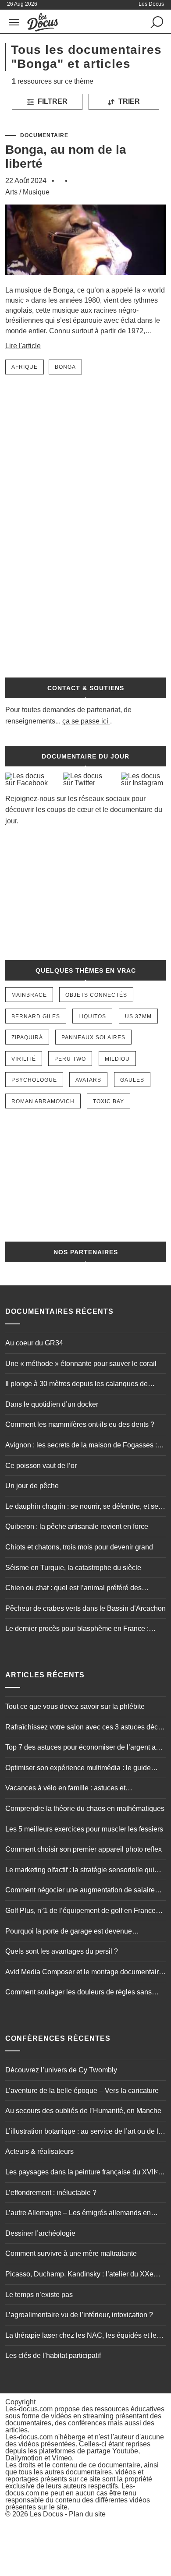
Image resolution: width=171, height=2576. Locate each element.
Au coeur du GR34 (34, 1343)
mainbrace (29, 995)
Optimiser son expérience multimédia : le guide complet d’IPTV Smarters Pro (78, 1769)
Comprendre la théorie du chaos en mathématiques (85, 1808)
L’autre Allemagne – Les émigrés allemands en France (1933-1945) (78, 2214)
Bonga (65, 367)
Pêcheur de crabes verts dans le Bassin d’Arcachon (85, 1608)
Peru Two (70, 1059)
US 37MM (138, 1016)
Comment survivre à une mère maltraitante (71, 2253)
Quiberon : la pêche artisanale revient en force (77, 1526)
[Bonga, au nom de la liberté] (86, 281)
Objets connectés (96, 995)
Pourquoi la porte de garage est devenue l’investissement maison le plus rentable (69, 1932)
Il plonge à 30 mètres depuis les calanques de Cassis (77, 1385)
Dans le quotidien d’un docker (52, 1404)
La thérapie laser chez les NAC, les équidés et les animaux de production (83, 2336)
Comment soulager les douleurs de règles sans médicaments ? (78, 1993)
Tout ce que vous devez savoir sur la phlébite (75, 1706)
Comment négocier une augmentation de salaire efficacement (80, 1891)
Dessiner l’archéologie (40, 2233)
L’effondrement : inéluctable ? (51, 2193)
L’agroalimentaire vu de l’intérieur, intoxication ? (79, 2315)
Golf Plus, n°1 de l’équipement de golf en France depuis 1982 (80, 1912)
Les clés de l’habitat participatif (53, 2355)
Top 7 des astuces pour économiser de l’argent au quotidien (82, 1748)
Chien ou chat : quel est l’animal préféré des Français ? (73, 1589)
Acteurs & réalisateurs (39, 2151)
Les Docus (46, 2514)
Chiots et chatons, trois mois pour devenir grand (79, 1547)
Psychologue (34, 1080)
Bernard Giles (36, 1016)
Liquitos (92, 1016)
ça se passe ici (85, 721)
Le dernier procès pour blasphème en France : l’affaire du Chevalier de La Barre (77, 1630)
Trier (128, 101)
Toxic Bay (109, 1101)
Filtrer (52, 101)
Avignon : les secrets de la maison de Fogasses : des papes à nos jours (81, 1446)
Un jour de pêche (32, 1486)
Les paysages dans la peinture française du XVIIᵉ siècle (82, 2173)
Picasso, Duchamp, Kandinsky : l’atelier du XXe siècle (79, 2275)
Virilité (24, 1059)
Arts (11, 192)
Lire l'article (23, 346)
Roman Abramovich (43, 1101)
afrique (25, 367)
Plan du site (87, 2514)
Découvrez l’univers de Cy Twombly (61, 2070)
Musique (36, 192)
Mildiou (117, 1059)
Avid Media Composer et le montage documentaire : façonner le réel (84, 1973)
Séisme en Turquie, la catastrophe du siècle (73, 1568)
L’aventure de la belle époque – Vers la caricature (82, 2091)
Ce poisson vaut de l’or (41, 1466)
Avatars (88, 1080)
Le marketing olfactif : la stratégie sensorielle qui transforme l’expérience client (80, 1871)
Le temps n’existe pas (39, 2295)
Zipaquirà (27, 1037)
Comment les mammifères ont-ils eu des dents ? (80, 1424)
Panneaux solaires (93, 1037)
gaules (132, 1080)
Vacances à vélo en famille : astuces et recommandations (65, 1789)
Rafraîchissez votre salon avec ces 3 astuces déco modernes (84, 1728)
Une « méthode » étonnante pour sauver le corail (81, 1364)
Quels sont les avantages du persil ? (62, 1951)
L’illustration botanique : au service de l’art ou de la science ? (84, 2132)
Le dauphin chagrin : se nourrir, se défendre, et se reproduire (82, 1507)
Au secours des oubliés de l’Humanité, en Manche (83, 2111)
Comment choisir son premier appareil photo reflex (84, 1849)
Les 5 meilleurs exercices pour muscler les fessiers (84, 1829)
